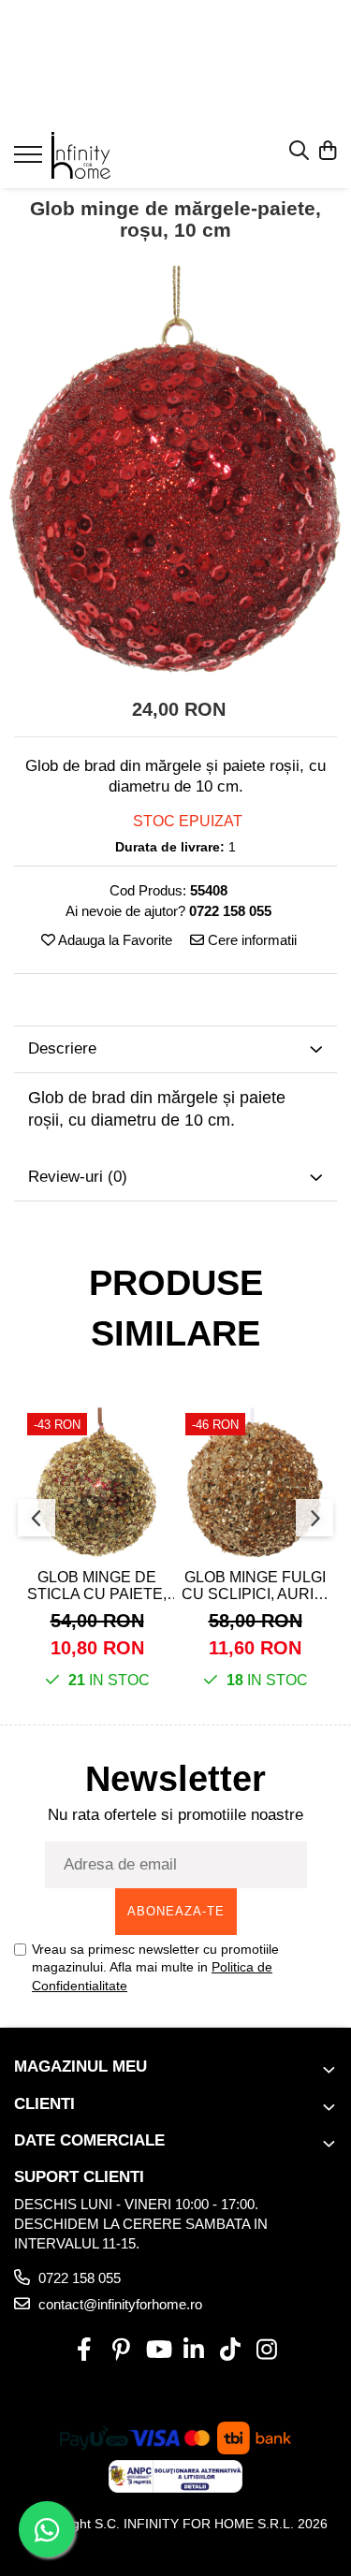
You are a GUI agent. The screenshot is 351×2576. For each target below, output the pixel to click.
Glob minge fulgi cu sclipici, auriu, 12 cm (255, 1586)
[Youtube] (158, 2350)
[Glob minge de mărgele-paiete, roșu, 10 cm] (175, 471)
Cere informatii (250, 940)
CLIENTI (44, 2104)
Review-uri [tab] (78, 1177)
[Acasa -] (124, 155)
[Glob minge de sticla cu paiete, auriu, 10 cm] (97, 1483)
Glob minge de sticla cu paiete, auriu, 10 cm (97, 1586)
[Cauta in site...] (299, 152)
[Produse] (30, 160)
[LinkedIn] (194, 2350)
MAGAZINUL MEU (80, 2067)
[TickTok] (231, 2350)
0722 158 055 (78, 2278)
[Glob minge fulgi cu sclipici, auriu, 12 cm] (255, 1483)
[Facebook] (85, 2350)
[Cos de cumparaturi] (327, 152)
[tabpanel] (175, 471)
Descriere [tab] (62, 1048)
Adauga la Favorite (114, 940)
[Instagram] (267, 2350)
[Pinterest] (121, 2350)
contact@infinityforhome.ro (118, 2304)
